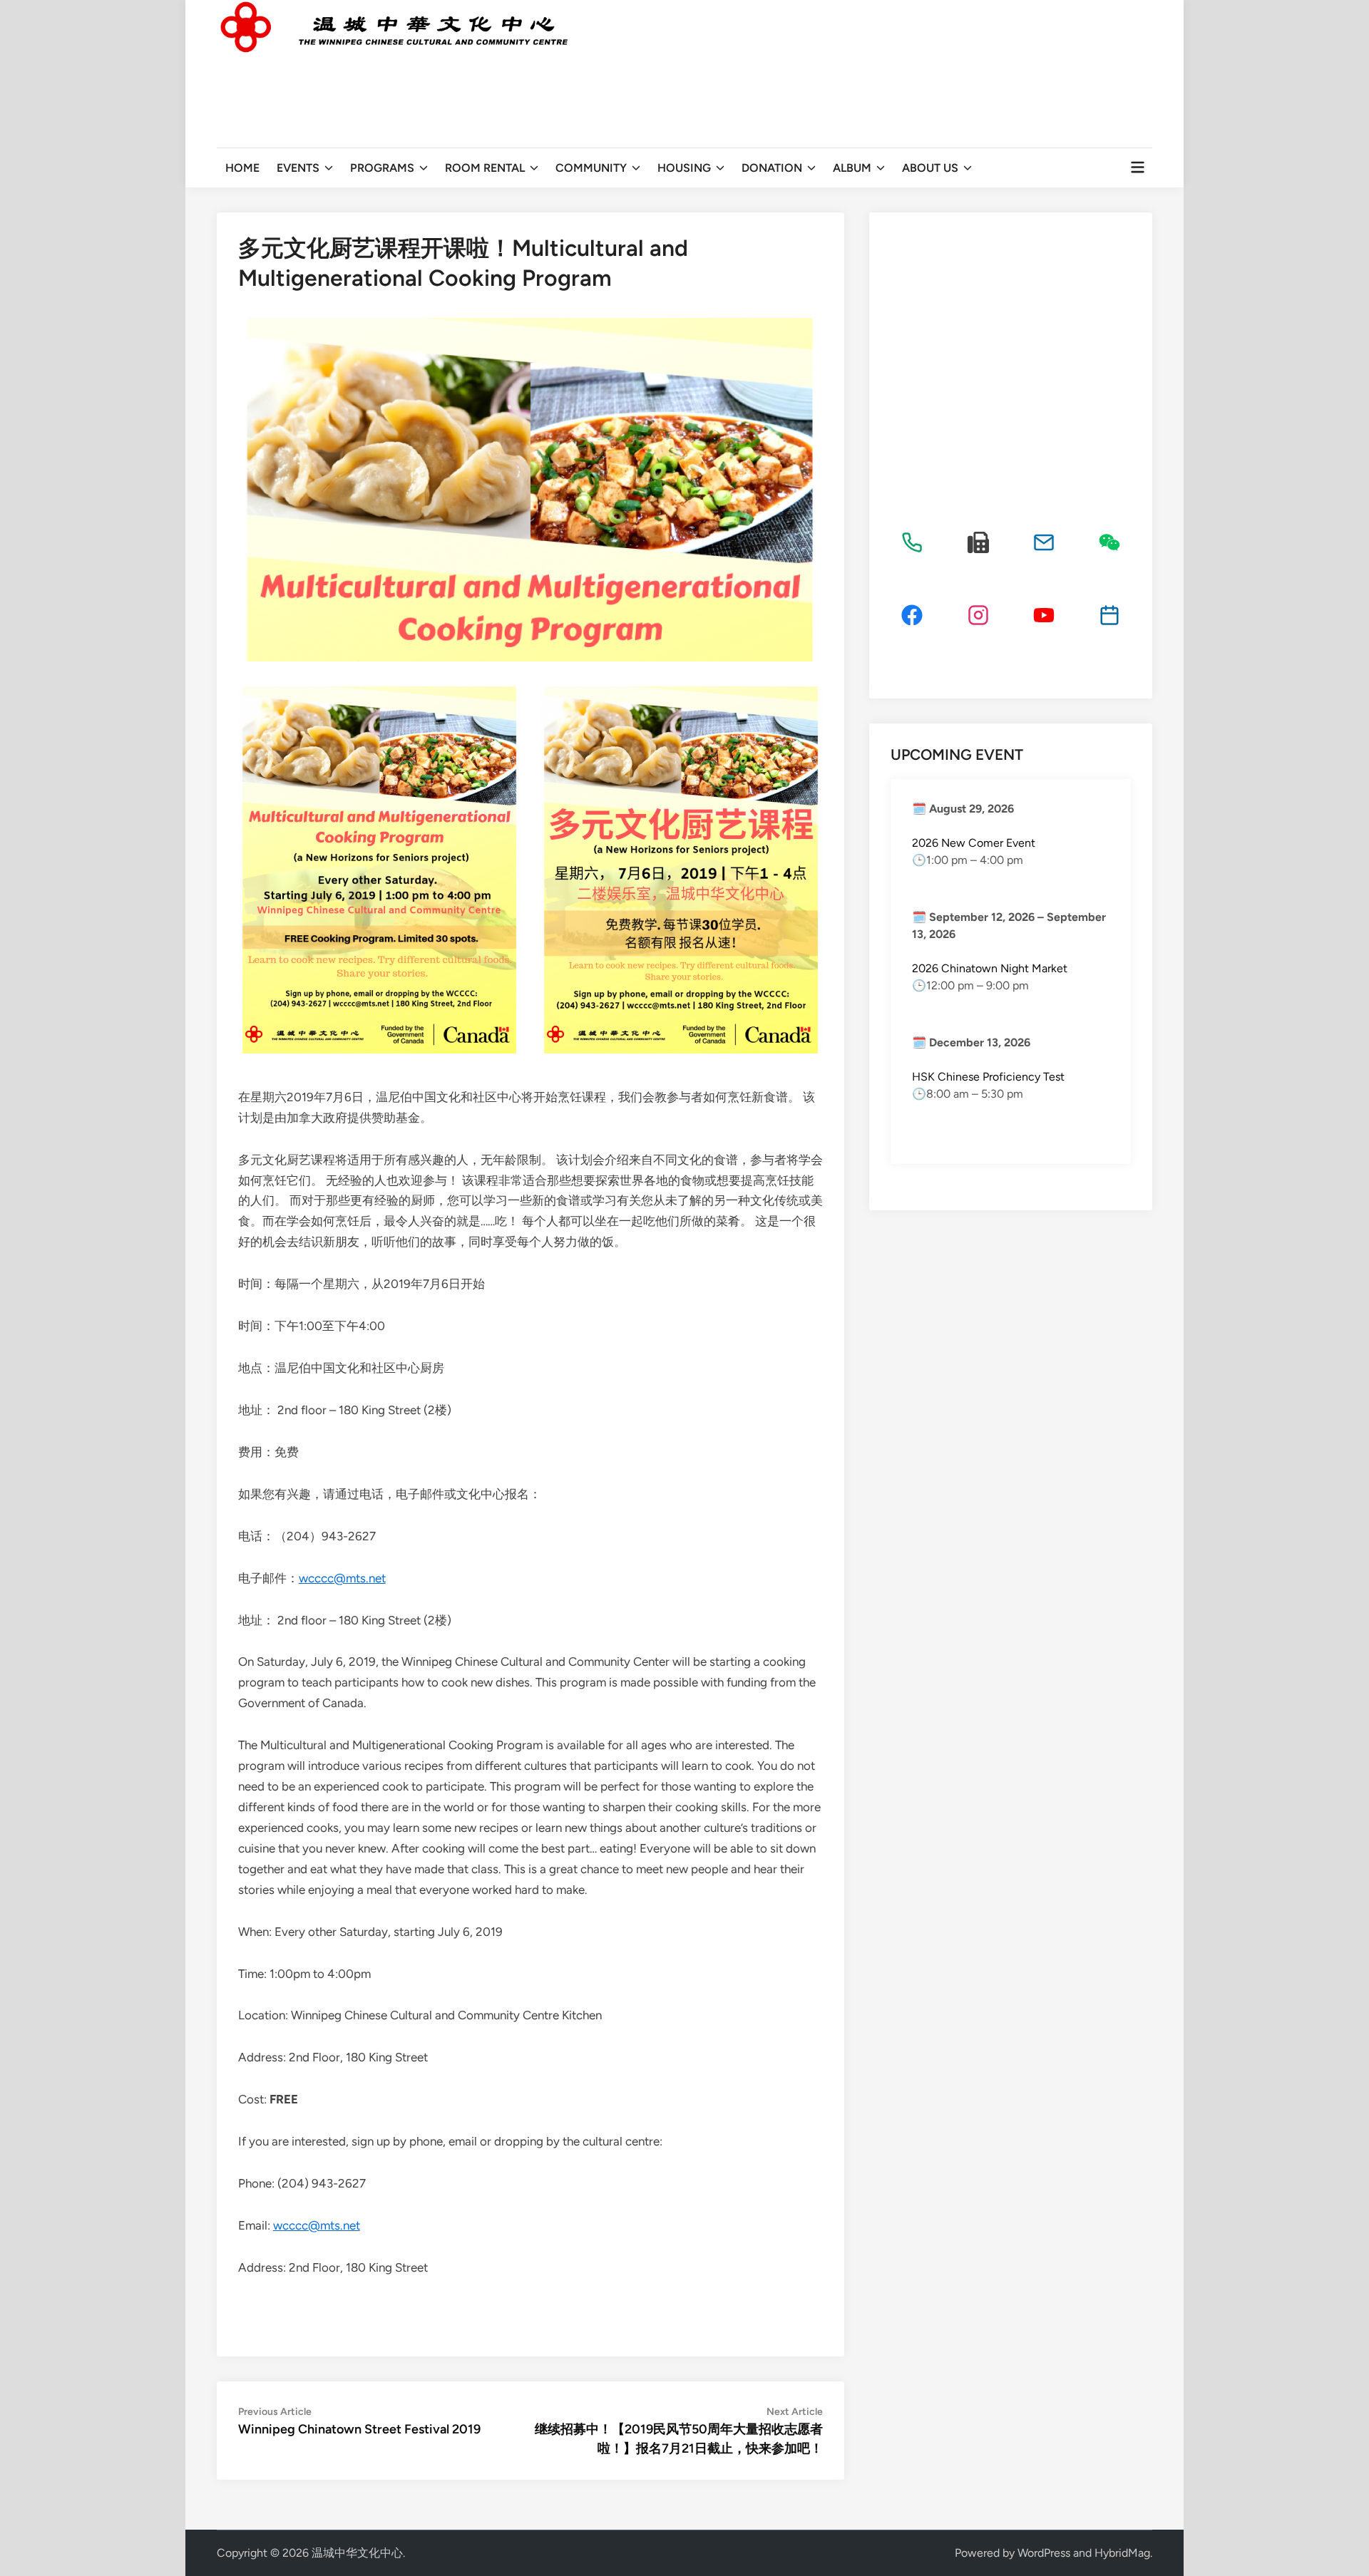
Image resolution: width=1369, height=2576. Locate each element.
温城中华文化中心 (357, 2553)
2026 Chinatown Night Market (990, 968)
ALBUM (852, 168)
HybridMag (1122, 2553)
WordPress (1044, 2553)
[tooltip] (912, 542)
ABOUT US (930, 168)
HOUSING (684, 168)
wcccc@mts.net (342, 1578)
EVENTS (298, 168)
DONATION (772, 168)
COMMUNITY (591, 168)
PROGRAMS (382, 168)
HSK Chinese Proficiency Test (988, 1077)
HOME (242, 168)
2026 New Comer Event (974, 843)
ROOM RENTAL (485, 168)
